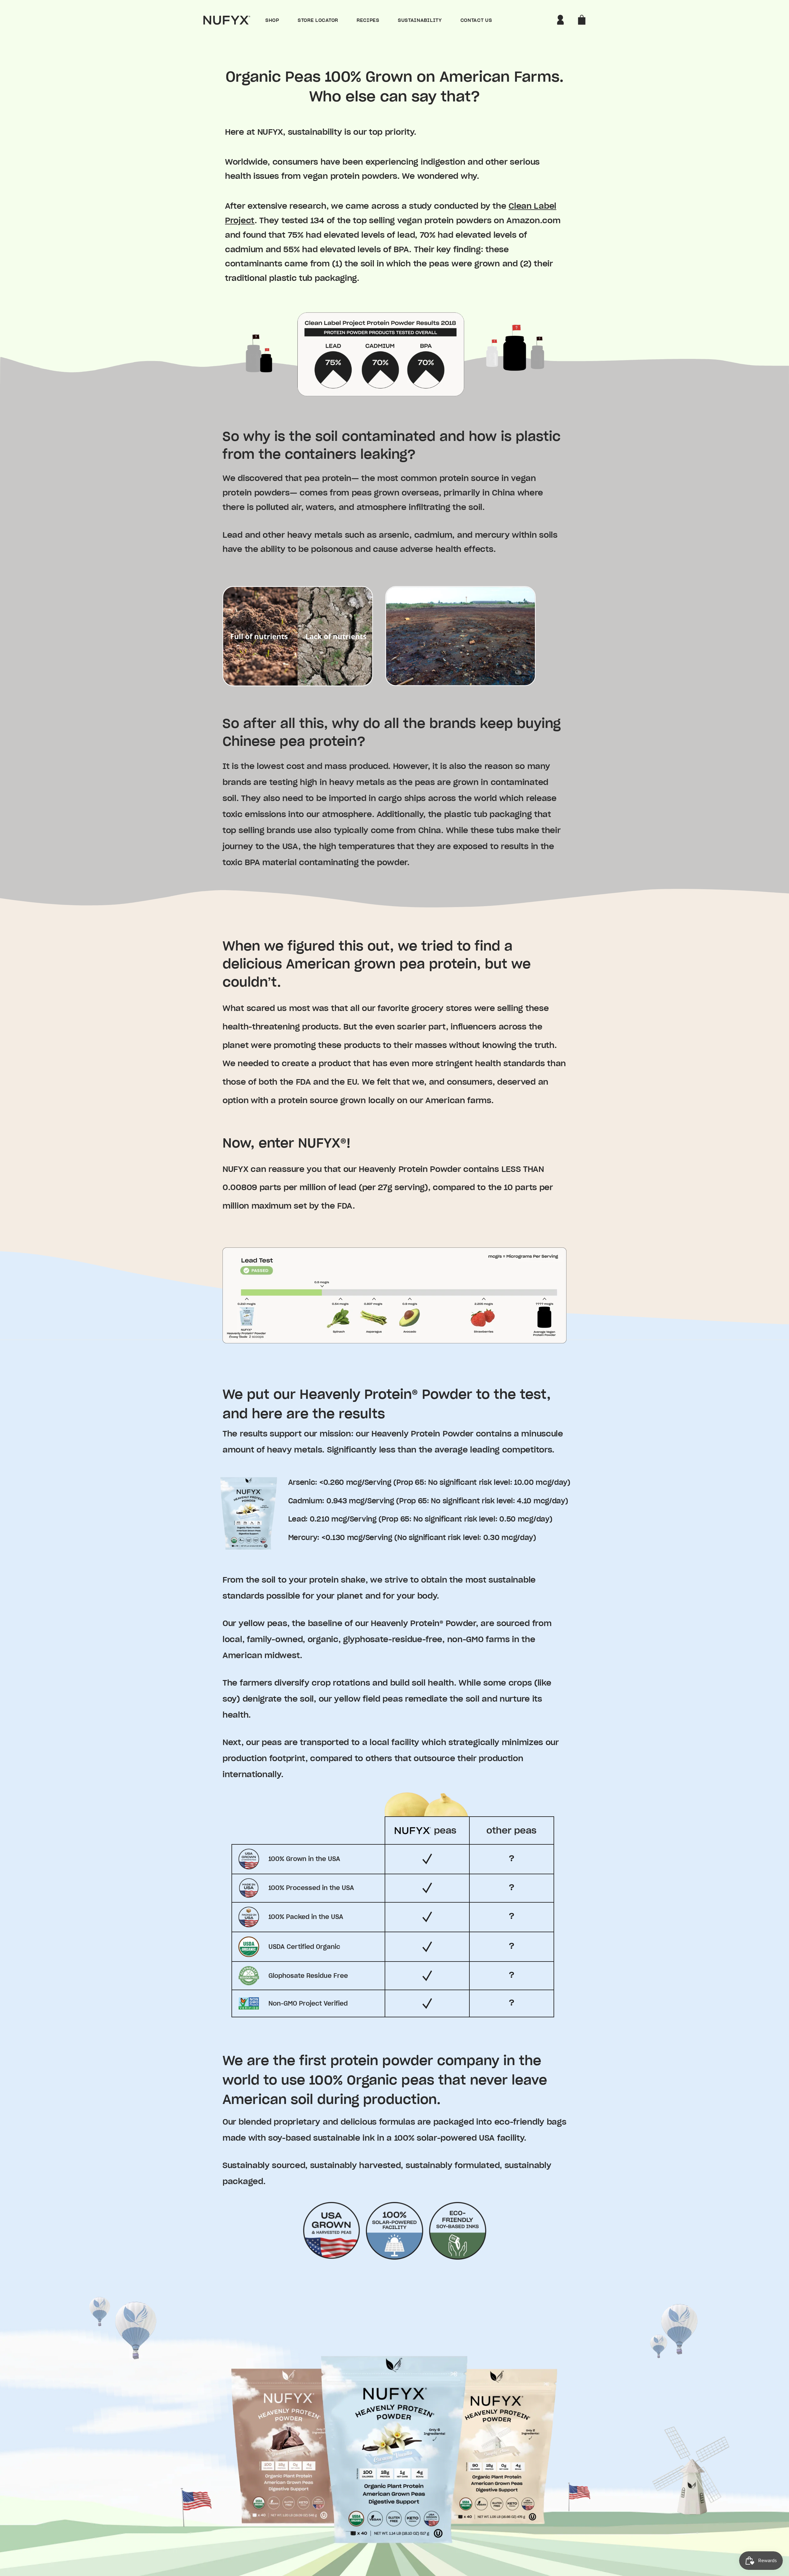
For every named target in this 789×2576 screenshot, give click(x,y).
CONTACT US (476, 20)
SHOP (272, 20)
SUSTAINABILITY (420, 20)
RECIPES (368, 20)
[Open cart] (582, 20)
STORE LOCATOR (318, 20)
